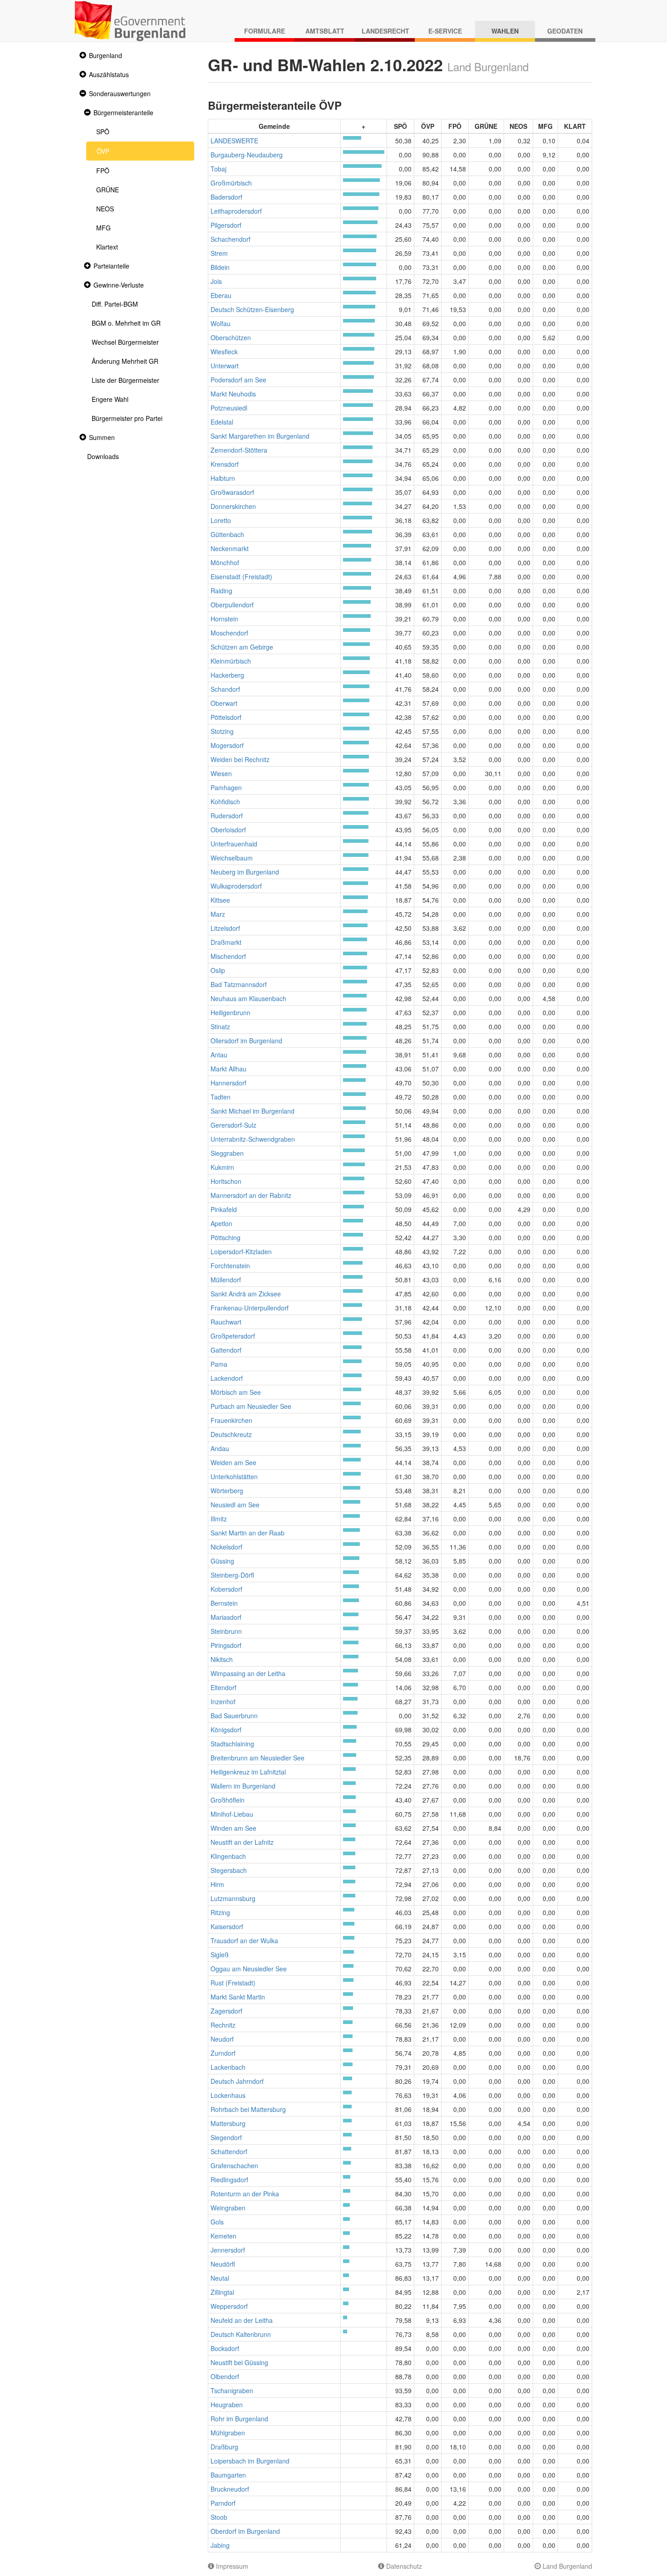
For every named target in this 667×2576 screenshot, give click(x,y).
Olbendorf (225, 2376)
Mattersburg (228, 2123)
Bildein (220, 267)
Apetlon (221, 1223)
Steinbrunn (226, 1631)
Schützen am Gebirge (242, 647)
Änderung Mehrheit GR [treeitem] (125, 361)
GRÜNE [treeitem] (108, 190)
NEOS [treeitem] (105, 209)
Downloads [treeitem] (103, 456)
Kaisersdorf (227, 1926)
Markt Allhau (228, 1069)
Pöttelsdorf (226, 717)
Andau (220, 1448)
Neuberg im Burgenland (245, 872)
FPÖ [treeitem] (103, 171)
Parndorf (223, 2503)
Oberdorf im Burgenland (245, 2531)
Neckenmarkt (230, 548)
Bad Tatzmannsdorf (239, 984)
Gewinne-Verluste (119, 285)
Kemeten (223, 2236)
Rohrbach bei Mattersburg (248, 2109)
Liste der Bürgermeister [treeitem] (125, 380)
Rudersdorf (227, 816)
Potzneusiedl (229, 408)
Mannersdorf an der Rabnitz (251, 1195)
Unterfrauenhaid (234, 844)
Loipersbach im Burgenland (250, 2461)
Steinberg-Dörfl (232, 1575)
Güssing (222, 1561)
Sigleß (220, 1955)
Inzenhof (223, 1701)
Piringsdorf (226, 1645)
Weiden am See (233, 1462)
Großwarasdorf (232, 492)
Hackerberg (227, 675)
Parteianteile (111, 266)
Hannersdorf (228, 1083)
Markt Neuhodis (233, 394)
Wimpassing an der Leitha (248, 1673)
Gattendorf (226, 1350)
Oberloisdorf (228, 830)
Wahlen (505, 31)
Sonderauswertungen (120, 93)
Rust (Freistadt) (233, 1983)
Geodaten (565, 31)
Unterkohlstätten (234, 1476)
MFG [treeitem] (103, 228)
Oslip (218, 970)
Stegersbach (229, 1870)
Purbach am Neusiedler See (251, 1406)
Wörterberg (227, 1491)
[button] (82, 56)
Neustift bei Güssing (239, 2362)
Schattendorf (229, 2151)
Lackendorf (227, 1378)
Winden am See (233, 1828)
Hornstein (224, 619)
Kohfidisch (225, 802)
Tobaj (218, 169)
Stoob (219, 2517)
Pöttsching (226, 1237)
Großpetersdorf (233, 1336)
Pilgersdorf (226, 225)
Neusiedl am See (235, 1505)
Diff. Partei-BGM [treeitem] (115, 304)
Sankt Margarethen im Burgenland (260, 436)
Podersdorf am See (238, 380)
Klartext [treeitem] (107, 247)
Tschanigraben (232, 2390)
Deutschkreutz (231, 1434)
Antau (219, 1055)
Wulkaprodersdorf (236, 886)
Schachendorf (231, 239)
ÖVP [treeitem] (103, 151)
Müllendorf (226, 1280)
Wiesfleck (224, 352)
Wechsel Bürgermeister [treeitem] (125, 342)
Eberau (221, 295)
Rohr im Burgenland (239, 2419)
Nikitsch (222, 1659)
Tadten (221, 1097)
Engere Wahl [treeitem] (110, 399)
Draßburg (224, 2447)
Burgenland (105, 55)
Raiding (221, 591)
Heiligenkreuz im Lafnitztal (248, 1772)
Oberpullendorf (232, 605)
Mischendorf (228, 956)
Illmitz (219, 1519)
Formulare (265, 31)
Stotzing (222, 731)
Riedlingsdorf (229, 2180)
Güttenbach (227, 534)
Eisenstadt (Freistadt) (241, 577)
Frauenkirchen (231, 1420)
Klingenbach (228, 1856)
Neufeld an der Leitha (242, 2320)
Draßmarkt (226, 942)
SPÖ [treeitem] (103, 132)
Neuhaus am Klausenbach (248, 998)
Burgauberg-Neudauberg (247, 155)
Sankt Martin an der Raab (248, 1533)
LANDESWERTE (234, 141)
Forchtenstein (230, 1266)
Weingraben (228, 2208)
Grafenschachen (234, 2165)
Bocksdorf (225, 2348)
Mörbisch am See (236, 1392)
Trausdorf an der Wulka (244, 1941)
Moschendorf (229, 633)
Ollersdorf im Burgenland (246, 1041)
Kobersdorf (226, 1589)
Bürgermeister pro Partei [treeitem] (127, 418)
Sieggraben (227, 1153)
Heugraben (227, 2405)
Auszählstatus (109, 74)
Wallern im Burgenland (243, 1786)
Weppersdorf (229, 2306)
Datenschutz (403, 2566)
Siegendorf (226, 2137)
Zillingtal (222, 2292)
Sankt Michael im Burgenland (253, 1111)
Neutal (220, 2278)
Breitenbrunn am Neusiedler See (257, 1758)
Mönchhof (225, 562)
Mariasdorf (226, 1617)
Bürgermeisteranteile (123, 112)
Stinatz (220, 1026)
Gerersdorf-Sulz (233, 1125)
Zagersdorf (226, 2011)
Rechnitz (223, 2025)
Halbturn (223, 478)
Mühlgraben (228, 2433)
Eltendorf (223, 1687)
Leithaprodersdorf (236, 211)
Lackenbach (228, 2067)
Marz (218, 914)
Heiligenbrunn (231, 1012)
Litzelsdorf (225, 928)
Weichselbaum (232, 858)
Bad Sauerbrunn (234, 1716)
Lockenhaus (228, 2095)
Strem (219, 253)
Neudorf (222, 2039)
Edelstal (222, 422)
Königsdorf (226, 1730)
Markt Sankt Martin (238, 1997)
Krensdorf (225, 464)
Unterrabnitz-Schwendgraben (253, 1139)
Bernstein (224, 1603)
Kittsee (220, 900)
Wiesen (221, 773)
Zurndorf (223, 2053)
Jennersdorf (228, 2250)
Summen (102, 437)
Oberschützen (231, 337)
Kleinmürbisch (231, 661)
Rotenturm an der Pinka (245, 2194)
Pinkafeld (224, 1209)
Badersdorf (226, 197)
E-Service (445, 31)
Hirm (217, 1884)
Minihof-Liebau (232, 1814)
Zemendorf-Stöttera (239, 450)
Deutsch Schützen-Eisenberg (252, 309)
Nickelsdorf (226, 1547)
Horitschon (226, 1181)
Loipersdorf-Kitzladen (241, 1251)
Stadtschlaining (232, 1744)
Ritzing (220, 1912)
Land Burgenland (566, 2566)
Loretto (221, 520)
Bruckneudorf (230, 2489)
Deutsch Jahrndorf (237, 2081)
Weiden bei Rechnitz (240, 759)
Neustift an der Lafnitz (242, 1842)
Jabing (220, 2545)
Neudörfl (223, 2264)
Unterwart (225, 366)
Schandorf (225, 689)
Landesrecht (385, 31)
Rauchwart (226, 1322)
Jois (216, 281)
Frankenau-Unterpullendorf (250, 1308)
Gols (217, 2222)
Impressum (231, 2566)
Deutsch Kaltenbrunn (241, 2334)
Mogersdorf (227, 745)
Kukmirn (222, 1167)
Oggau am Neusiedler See (249, 1969)
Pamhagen (226, 787)
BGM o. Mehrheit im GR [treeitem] (126, 323)
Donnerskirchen (233, 506)
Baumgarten (228, 2475)
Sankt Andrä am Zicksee (246, 1294)
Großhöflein (228, 1800)
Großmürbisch (231, 183)
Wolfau (221, 323)
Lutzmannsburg (233, 1898)
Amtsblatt (325, 31)
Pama (219, 1364)
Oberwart (224, 703)
